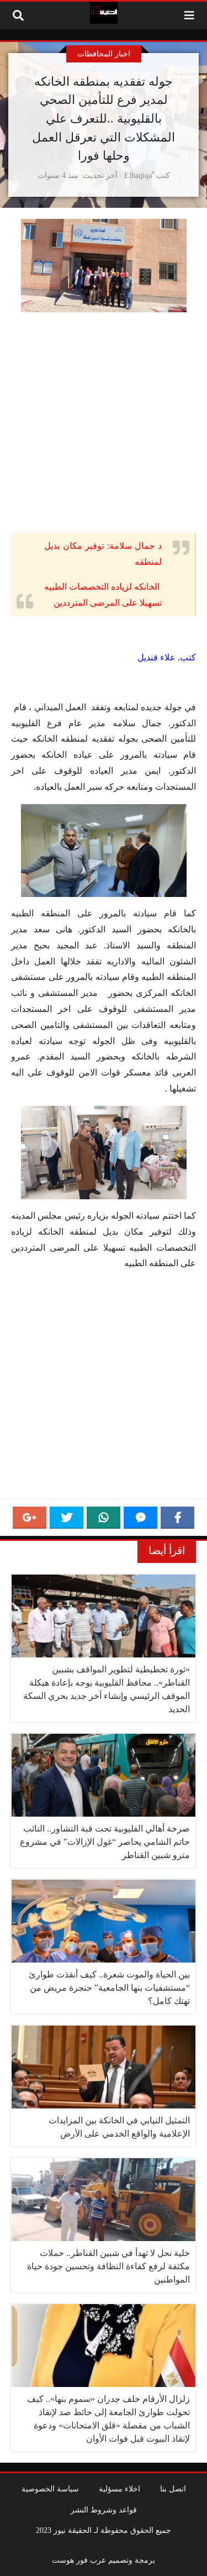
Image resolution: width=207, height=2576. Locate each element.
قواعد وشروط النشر (104, 2510)
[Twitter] (67, 1518)
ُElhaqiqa (138, 175)
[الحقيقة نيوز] (104, 13)
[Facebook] (177, 1518)
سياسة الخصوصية (50, 2489)
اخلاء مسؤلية (120, 2489)
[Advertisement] (104, 425)
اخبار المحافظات (104, 54)
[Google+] (30, 1518)
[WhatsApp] (104, 1518)
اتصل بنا (173, 2489)
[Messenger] (140, 1518)
